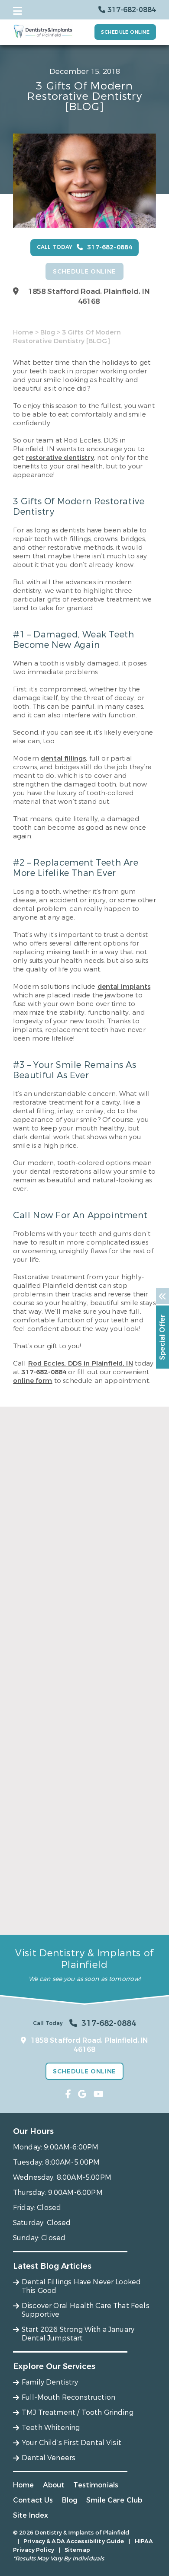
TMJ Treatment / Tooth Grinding (78, 2412)
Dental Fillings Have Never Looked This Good (79, 1619)
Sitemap (77, 2550)
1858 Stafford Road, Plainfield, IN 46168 (89, 296)
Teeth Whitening (51, 2428)
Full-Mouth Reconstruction (68, 2397)
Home (23, 332)
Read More (30, 1637)
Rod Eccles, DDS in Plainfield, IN (81, 1363)
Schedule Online (125, 32)
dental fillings (63, 758)
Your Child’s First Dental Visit (71, 2443)
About (54, 2485)
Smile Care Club (114, 2500)
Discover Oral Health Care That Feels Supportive (77, 1765)
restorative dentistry (60, 458)
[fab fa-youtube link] (99, 2094)
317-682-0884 (44, 1372)
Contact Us (33, 2500)
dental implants (124, 987)
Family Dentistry (50, 2382)
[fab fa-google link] (82, 2094)
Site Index (31, 2515)
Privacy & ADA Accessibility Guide (74, 2541)
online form (33, 1381)
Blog (48, 332)
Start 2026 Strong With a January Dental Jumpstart (84, 1912)
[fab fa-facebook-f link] (68, 2094)
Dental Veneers (49, 2458)
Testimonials (96, 2485)
